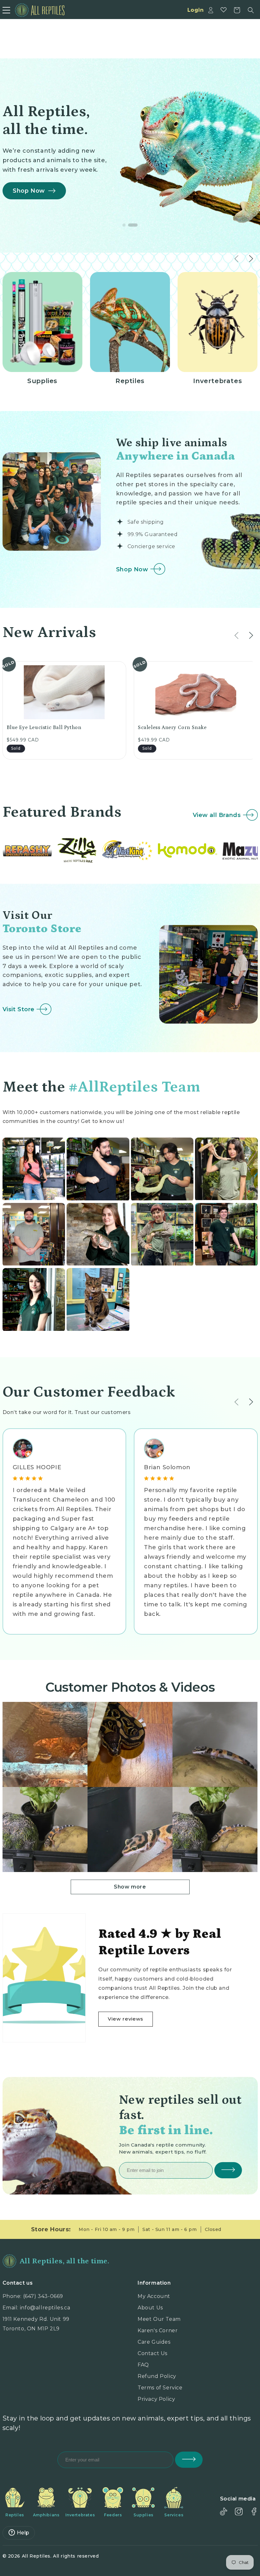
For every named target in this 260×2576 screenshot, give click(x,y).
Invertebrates (80, 2515)
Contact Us (153, 2353)
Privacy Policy (156, 2399)
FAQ (143, 2365)
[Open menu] (6, 10)
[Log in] (211, 10)
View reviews (126, 2019)
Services (174, 2515)
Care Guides (154, 2342)
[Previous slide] (237, 636)
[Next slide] (251, 636)
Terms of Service (160, 2388)
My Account (154, 2296)
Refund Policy (157, 2376)
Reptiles (15, 2515)
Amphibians (46, 2515)
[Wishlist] (224, 10)
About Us (150, 2308)
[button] (251, 10)
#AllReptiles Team (134, 1087)
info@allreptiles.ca (45, 2308)
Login (196, 10)
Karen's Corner (158, 2330)
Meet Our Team (159, 2319)
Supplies (143, 2515)
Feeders (113, 2515)
